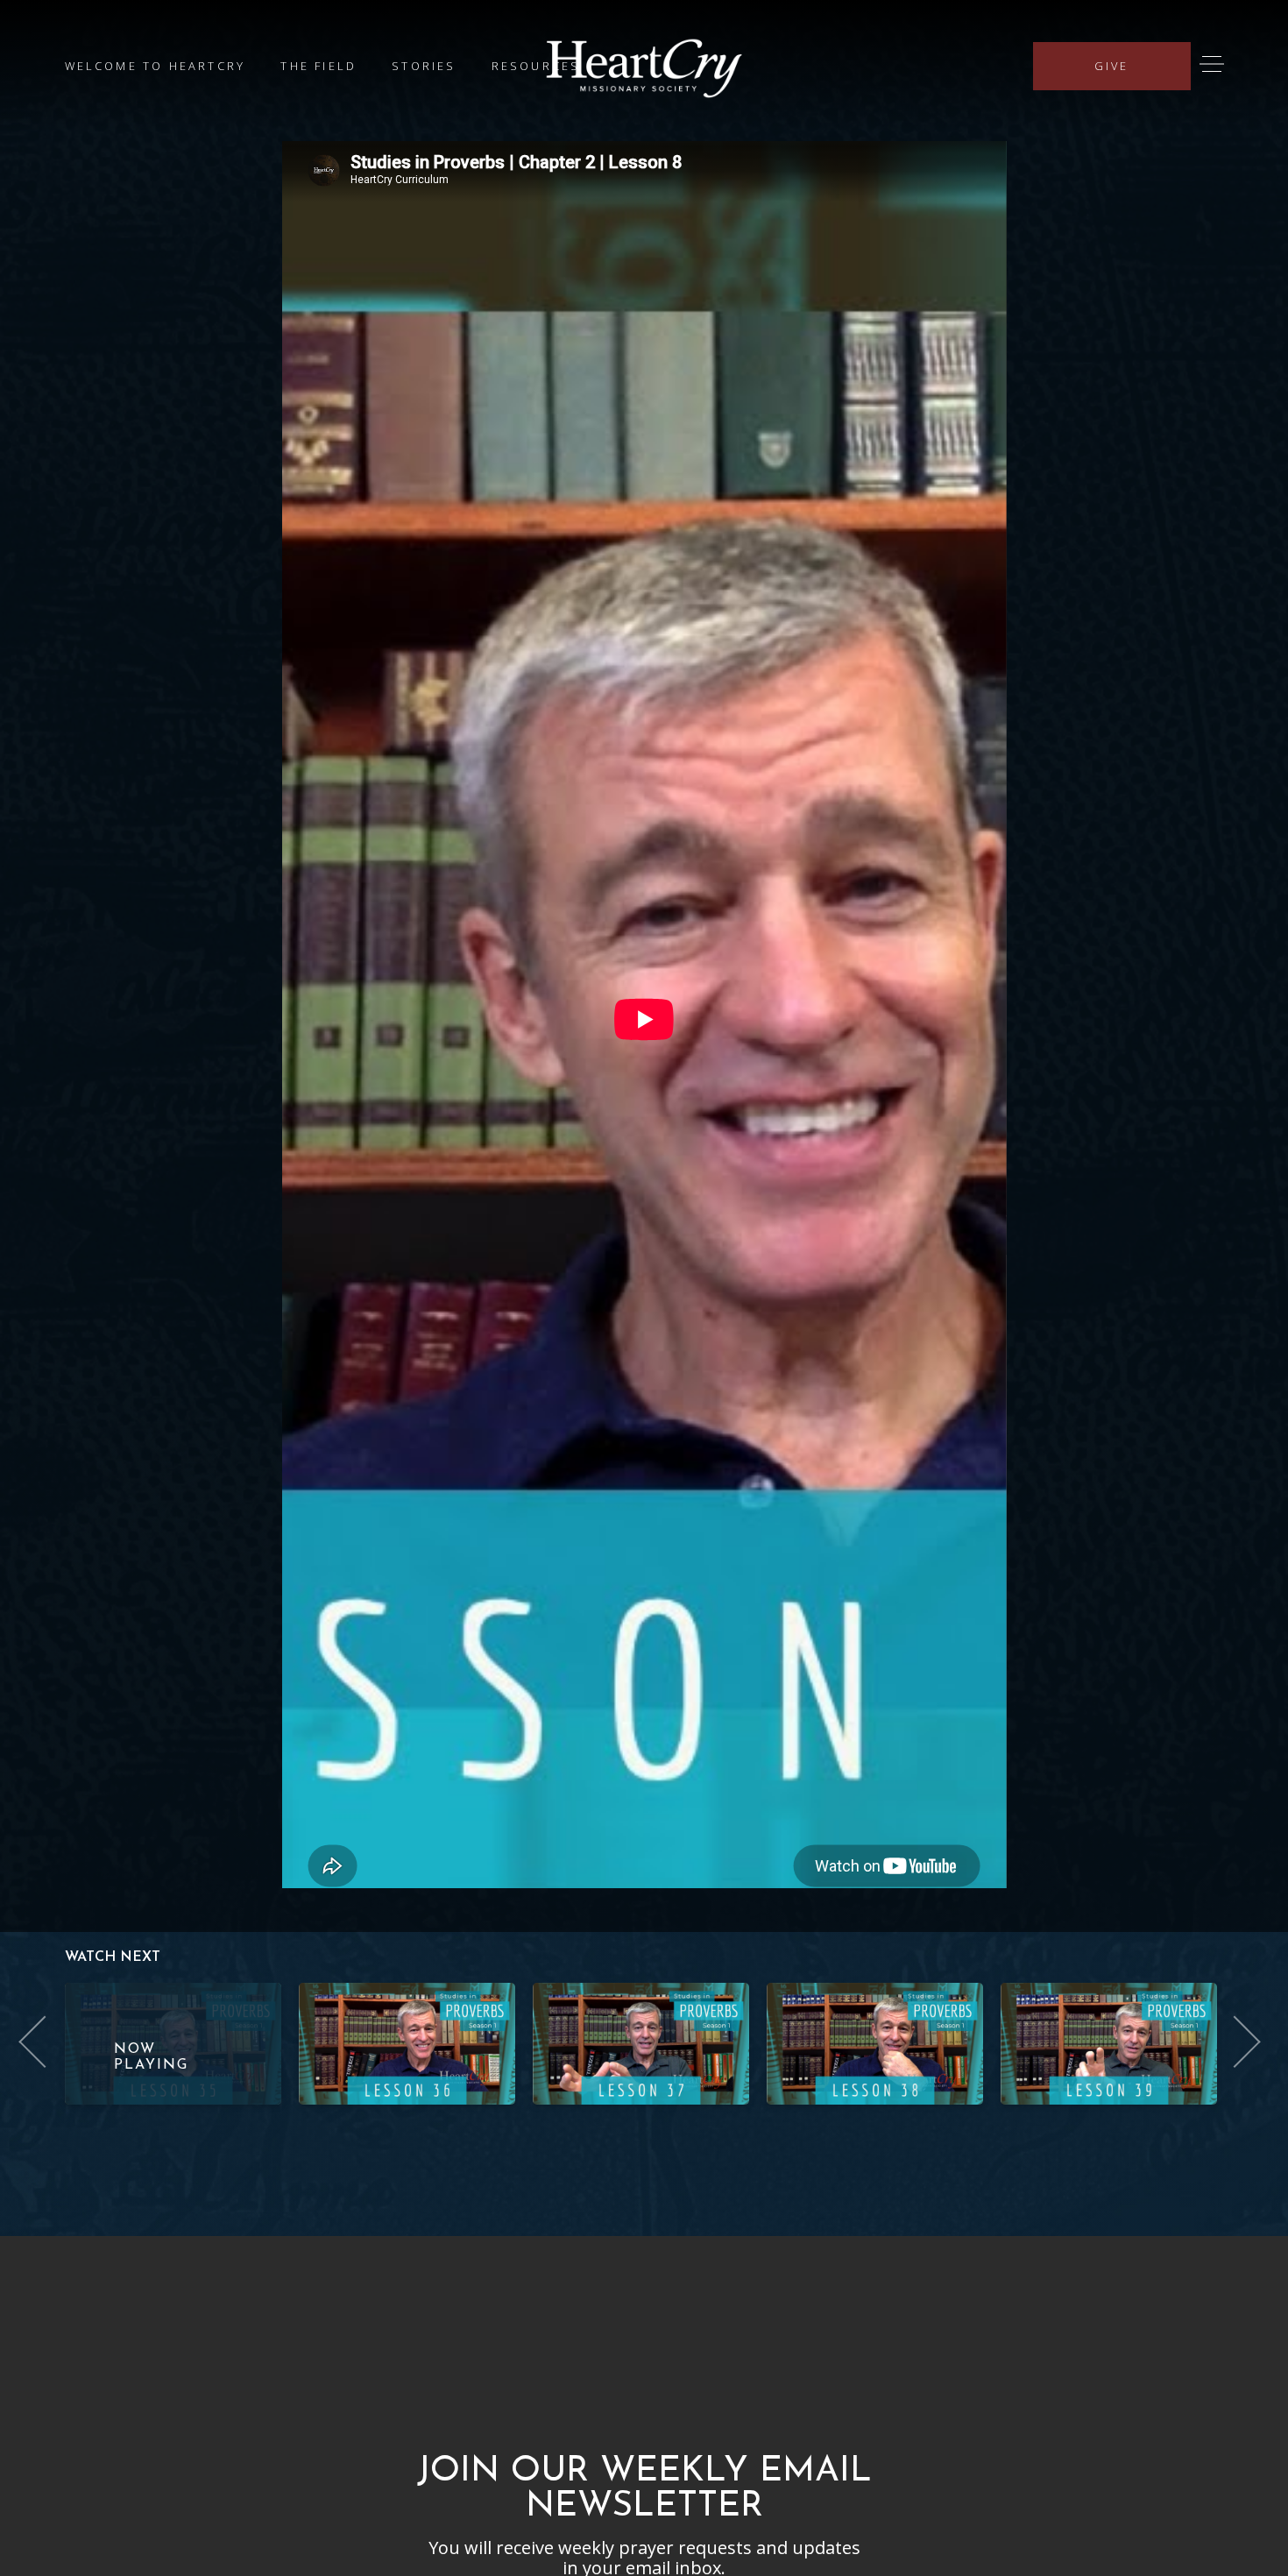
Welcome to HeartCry (156, 66)
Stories (424, 66)
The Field (318, 66)
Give (1112, 66)
